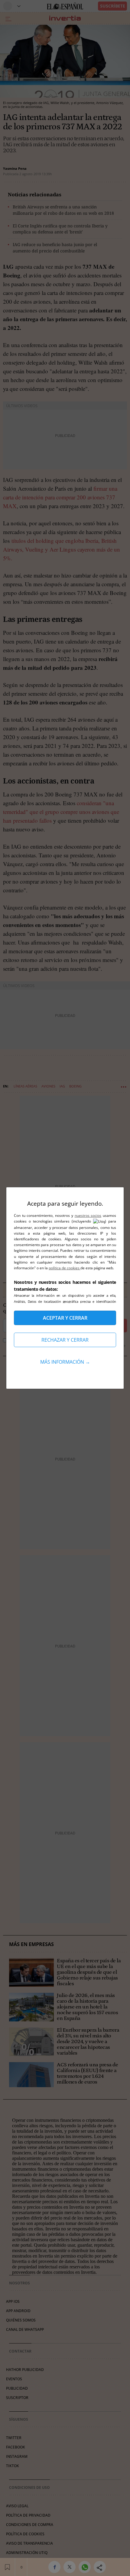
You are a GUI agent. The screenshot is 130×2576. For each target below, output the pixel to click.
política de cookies (65, 1268)
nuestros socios (88, 1215)
